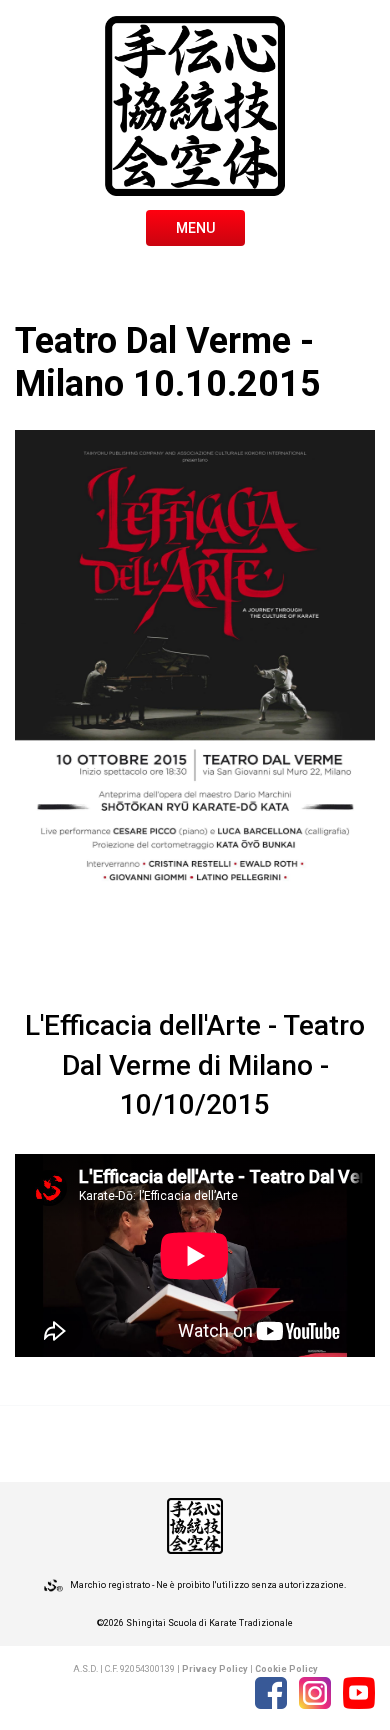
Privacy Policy (215, 1669)
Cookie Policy (286, 1669)
